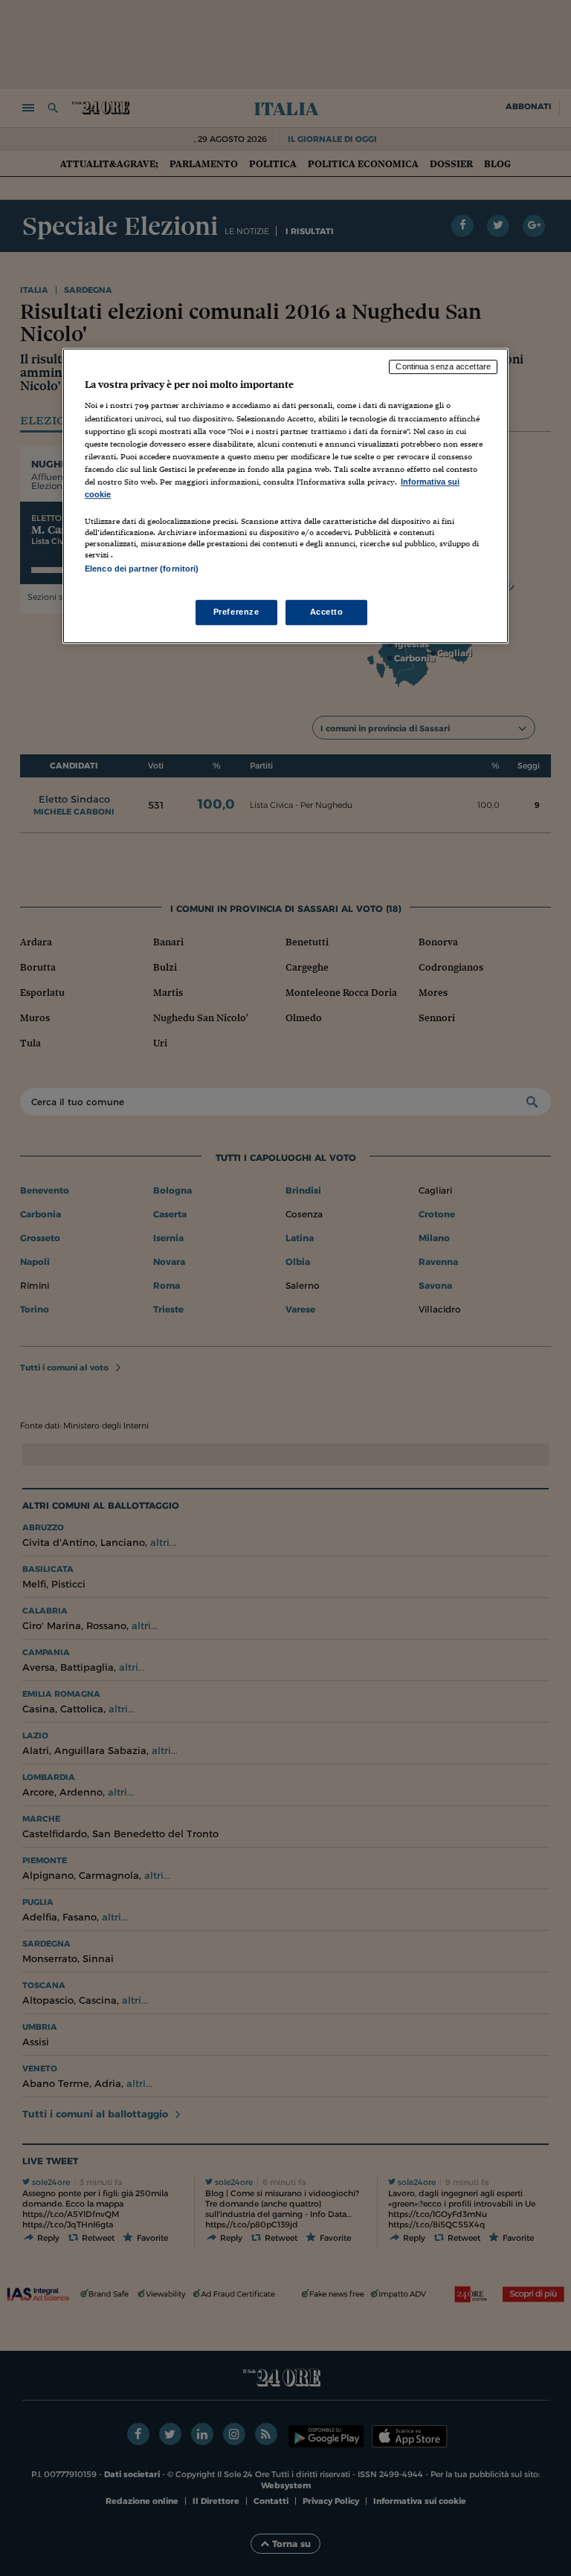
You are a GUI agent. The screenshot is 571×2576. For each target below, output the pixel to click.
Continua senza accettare (443, 366)
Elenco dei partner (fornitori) (142, 569)
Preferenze (236, 612)
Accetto (327, 612)
